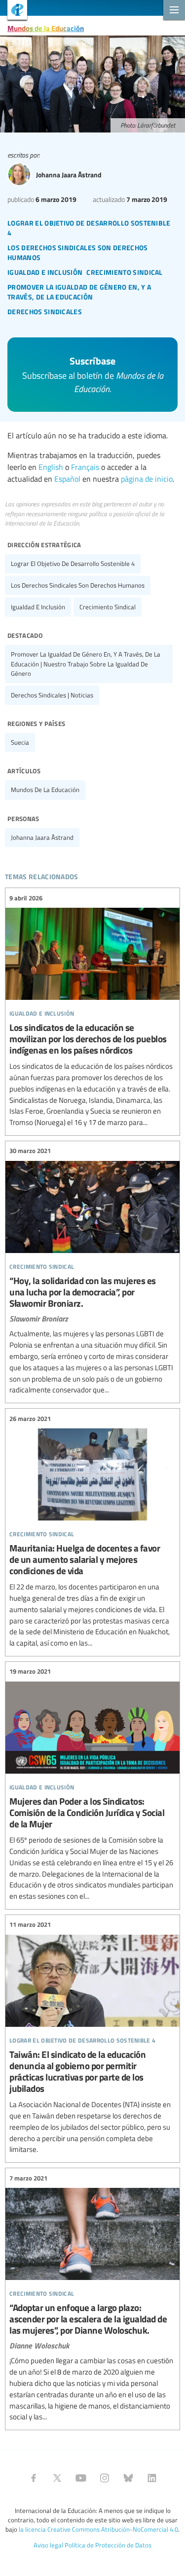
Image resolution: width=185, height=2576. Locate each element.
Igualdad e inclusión (38, 607)
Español (67, 479)
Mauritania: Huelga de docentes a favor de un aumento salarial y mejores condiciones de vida (92, 1531)
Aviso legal (48, 2545)
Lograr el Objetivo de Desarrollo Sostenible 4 (73, 563)
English (51, 467)
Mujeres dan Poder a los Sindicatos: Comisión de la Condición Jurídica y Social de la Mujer (92, 1784)
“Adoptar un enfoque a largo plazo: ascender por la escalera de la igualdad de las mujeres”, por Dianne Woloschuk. (92, 2298)
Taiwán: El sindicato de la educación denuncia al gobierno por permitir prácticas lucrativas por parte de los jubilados (92, 2037)
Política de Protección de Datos (108, 2545)
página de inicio (147, 479)
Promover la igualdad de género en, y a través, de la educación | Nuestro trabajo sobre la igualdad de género (86, 663)
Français (85, 467)
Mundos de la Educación (46, 28)
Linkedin (152, 2478)
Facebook (34, 2478)
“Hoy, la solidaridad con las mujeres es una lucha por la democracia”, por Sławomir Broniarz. (92, 1271)
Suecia (20, 742)
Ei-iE (14, 11)
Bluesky (128, 2478)
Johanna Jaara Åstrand (42, 837)
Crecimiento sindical (108, 607)
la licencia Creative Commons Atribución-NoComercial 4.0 (98, 2529)
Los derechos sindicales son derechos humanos (78, 585)
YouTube (81, 2478)
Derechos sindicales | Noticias (52, 695)
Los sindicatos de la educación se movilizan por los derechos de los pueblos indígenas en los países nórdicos (92, 1010)
